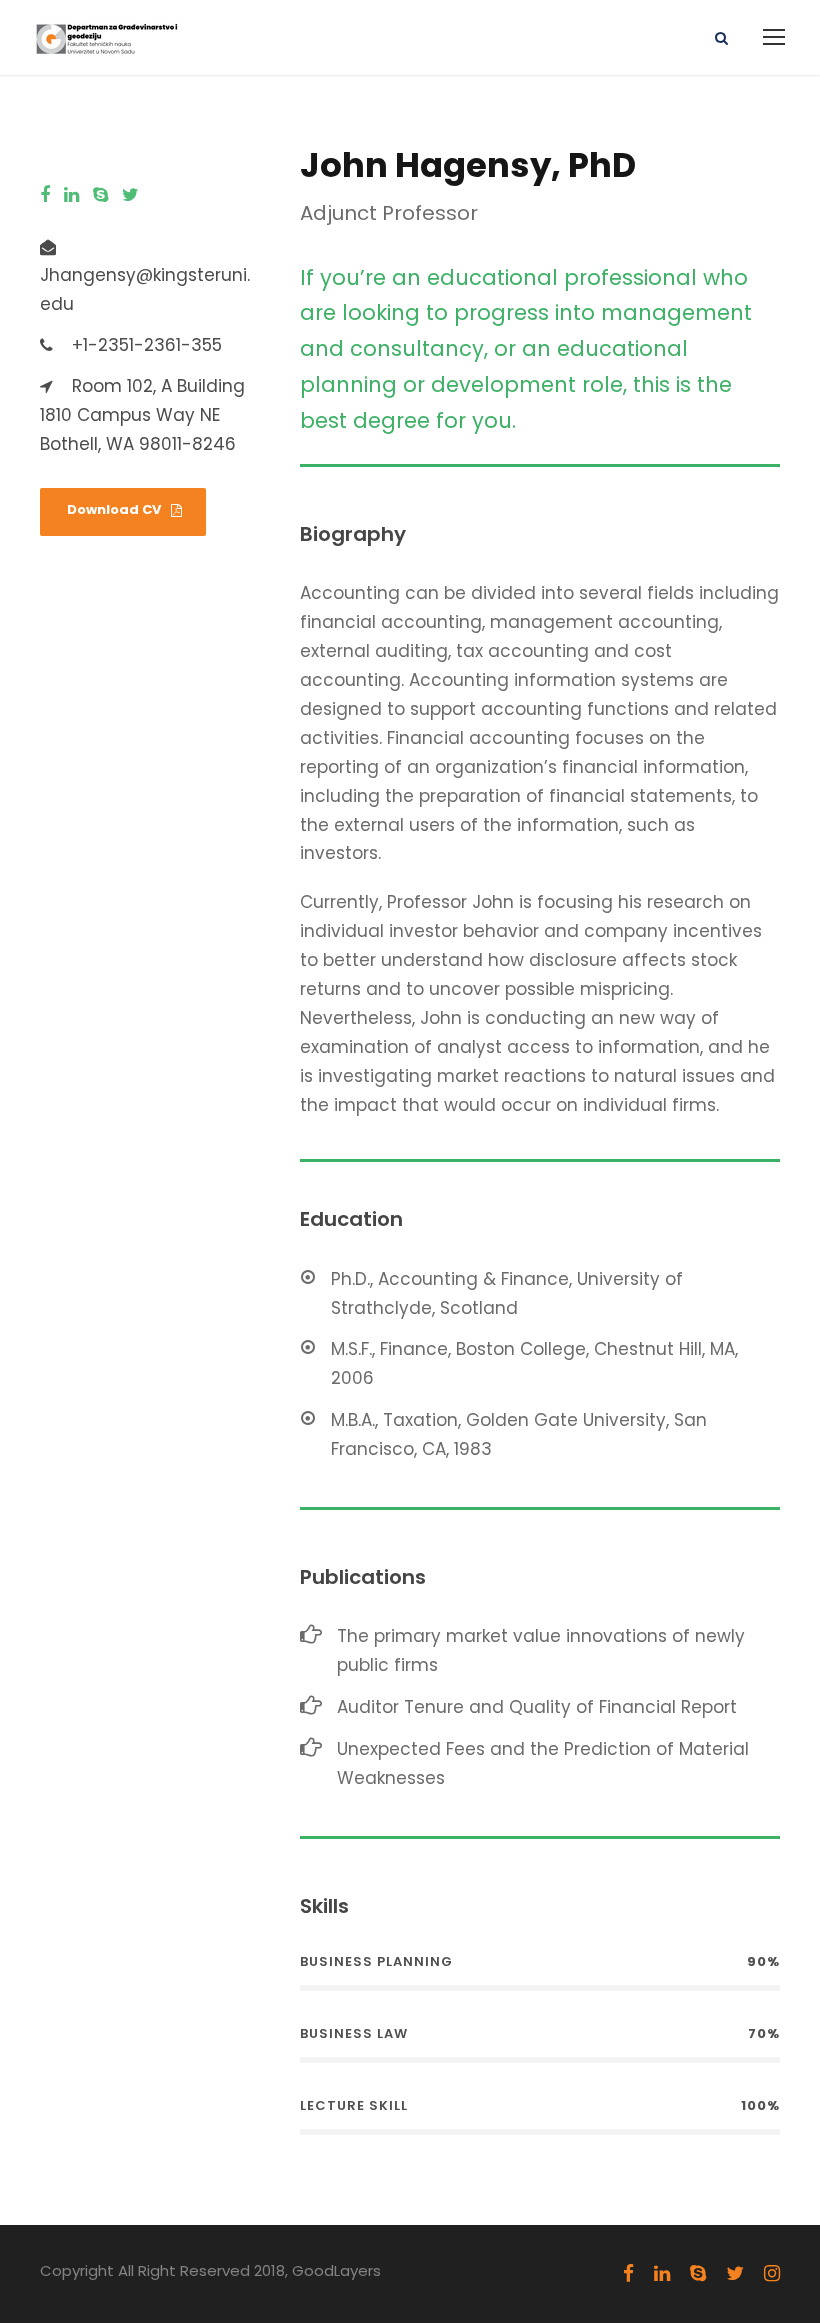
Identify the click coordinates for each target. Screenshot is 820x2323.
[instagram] (772, 2274)
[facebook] (45, 195)
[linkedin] (71, 195)
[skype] (100, 195)
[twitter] (130, 195)
